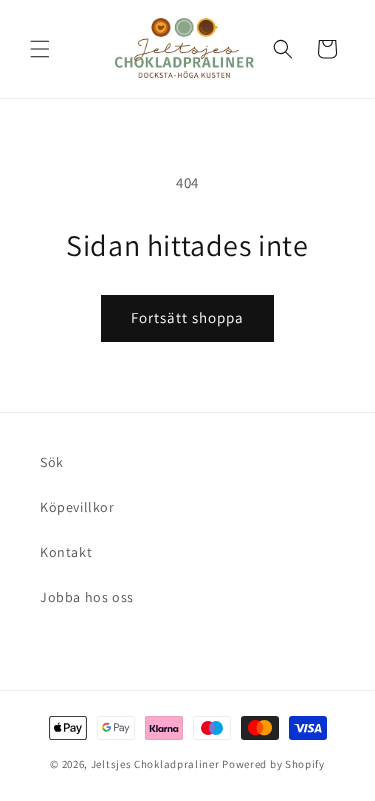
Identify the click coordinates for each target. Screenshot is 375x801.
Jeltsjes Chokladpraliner (155, 764)
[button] (40, 49)
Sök (52, 462)
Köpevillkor (77, 507)
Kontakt (66, 552)
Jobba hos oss (87, 597)
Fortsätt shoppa (187, 317)
